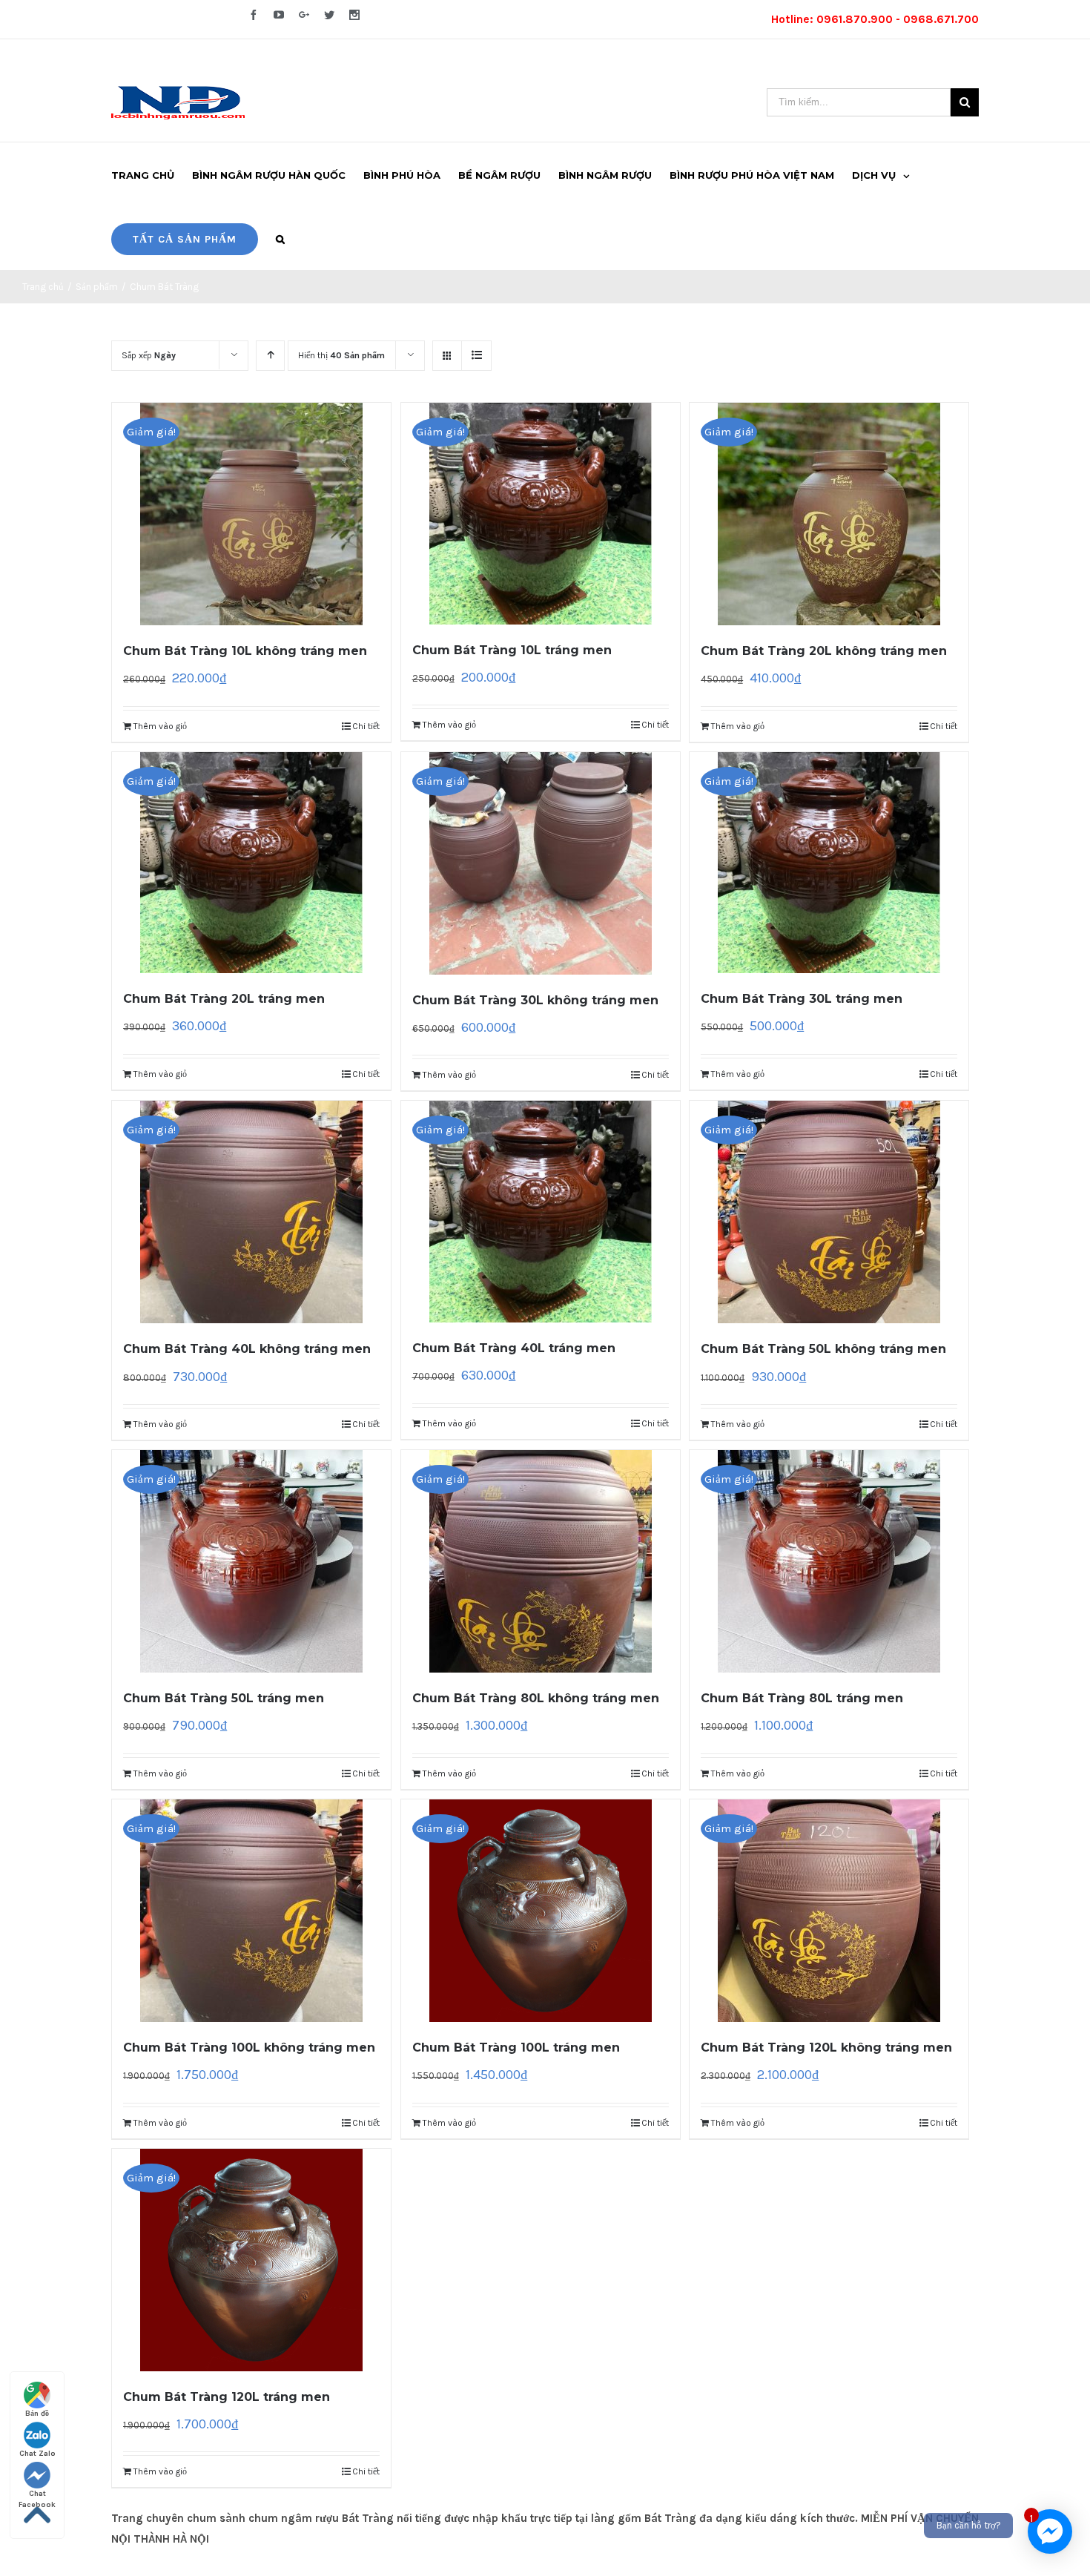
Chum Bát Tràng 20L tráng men (224, 999)
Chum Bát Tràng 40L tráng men (514, 1348)
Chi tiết (366, 726)
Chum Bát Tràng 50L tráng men (224, 1698)
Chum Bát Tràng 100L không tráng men (249, 2048)
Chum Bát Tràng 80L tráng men (802, 1698)
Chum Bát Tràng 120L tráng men (227, 2397)
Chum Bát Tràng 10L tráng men (512, 650)
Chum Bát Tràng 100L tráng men (516, 2048)
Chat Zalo (37, 2454)
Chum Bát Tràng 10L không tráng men (245, 651)
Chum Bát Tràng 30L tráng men (802, 999)
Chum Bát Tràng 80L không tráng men (536, 1698)
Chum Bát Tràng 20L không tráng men (824, 651)
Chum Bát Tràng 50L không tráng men (823, 1349)
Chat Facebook (37, 2494)
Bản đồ (37, 2414)
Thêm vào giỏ (160, 726)
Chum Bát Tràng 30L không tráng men (535, 1000)
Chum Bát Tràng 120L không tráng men (826, 2048)
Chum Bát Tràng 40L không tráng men (247, 1349)
